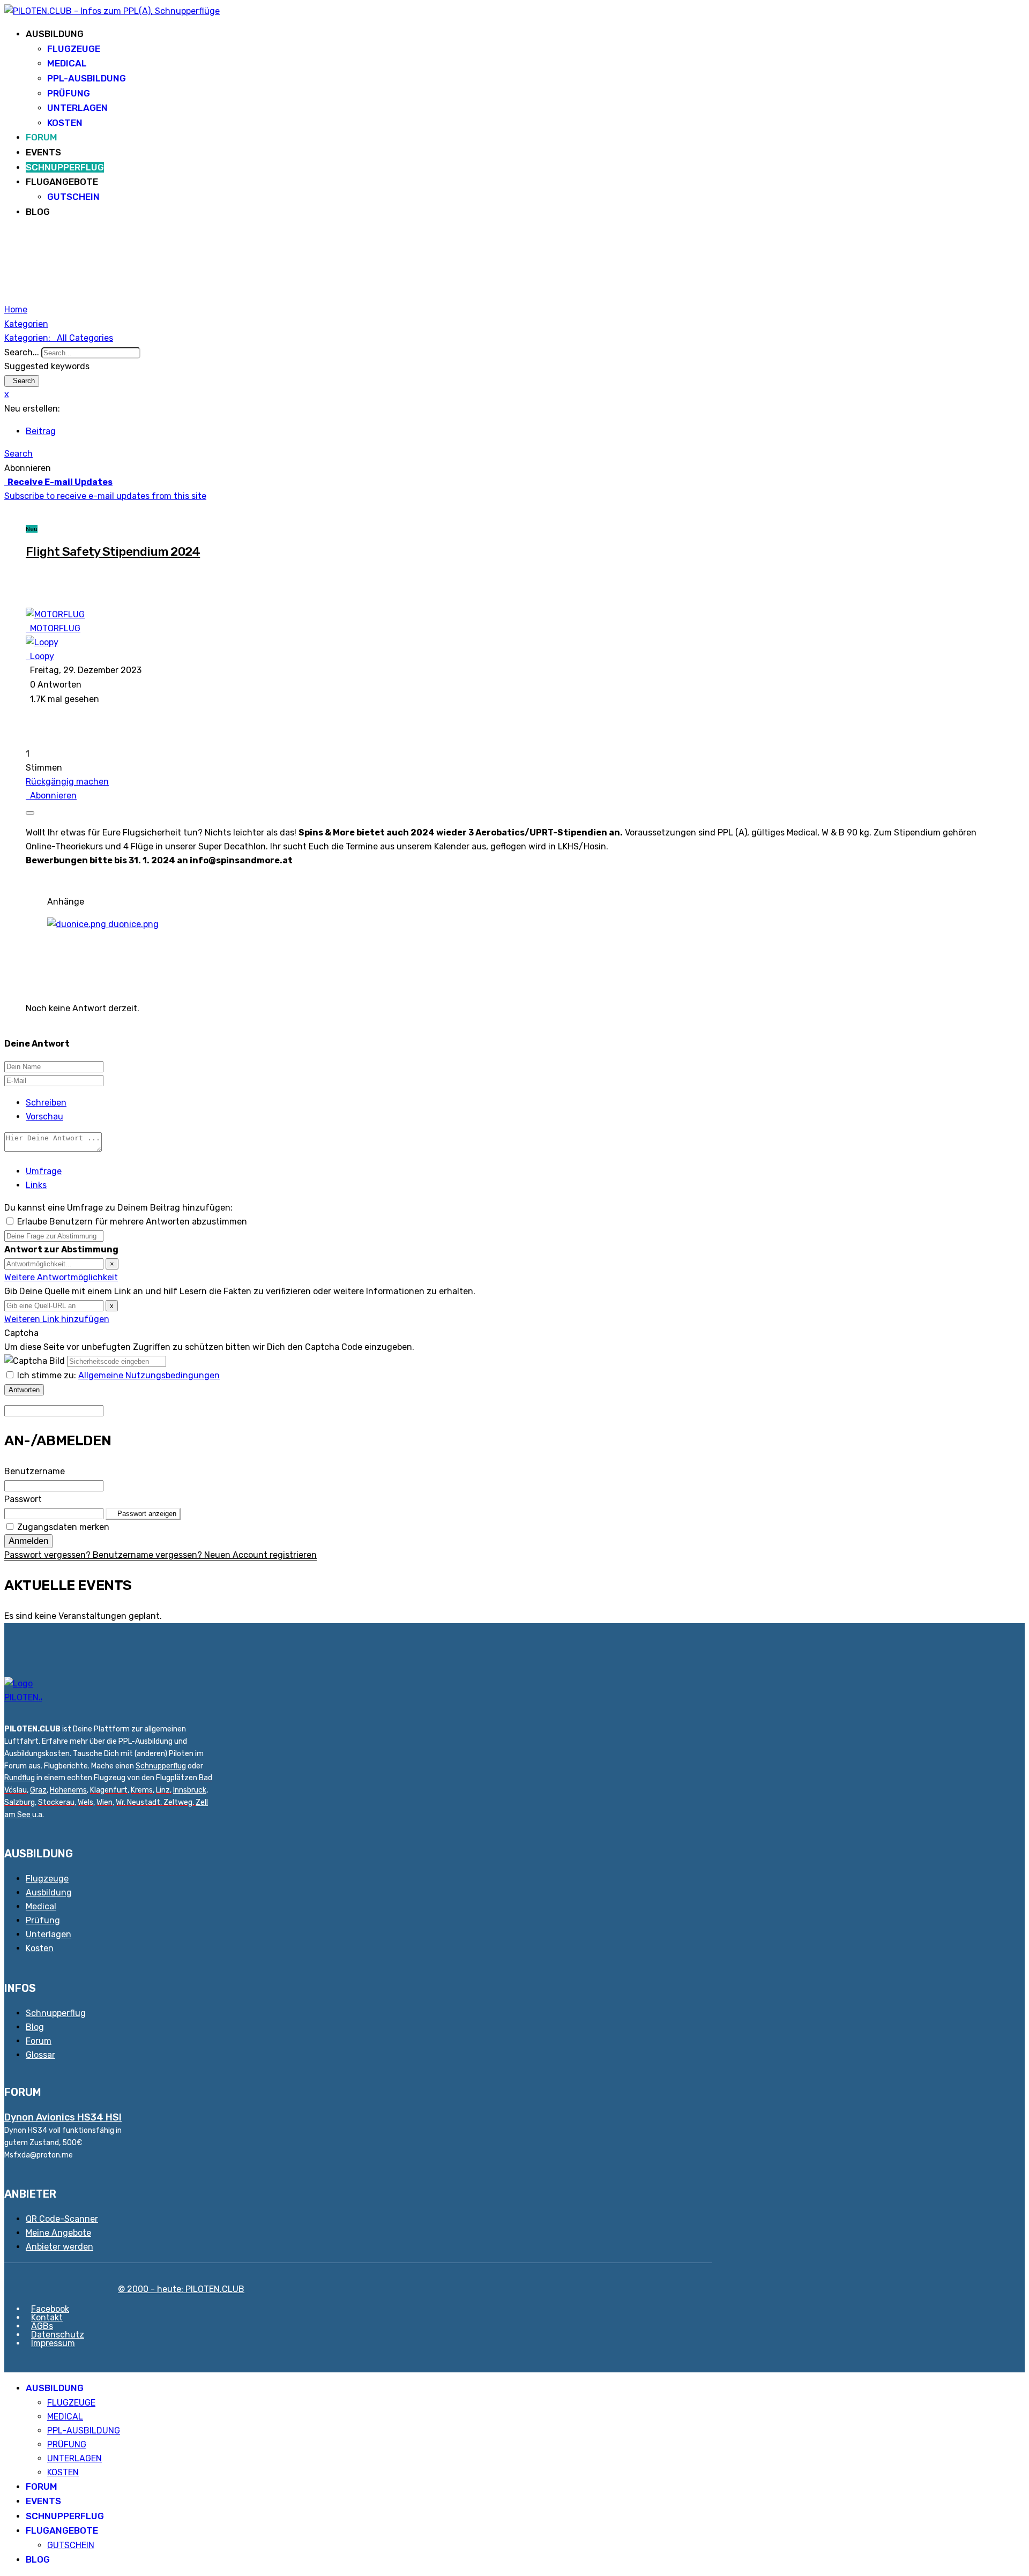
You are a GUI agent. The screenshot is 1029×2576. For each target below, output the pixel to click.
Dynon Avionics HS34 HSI (63, 2117)
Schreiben (46, 1103)
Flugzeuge (47, 1879)
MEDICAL (67, 63)
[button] (514, 454)
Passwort (23, 1499)
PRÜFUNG (69, 93)
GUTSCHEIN (73, 197)
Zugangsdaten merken (63, 1527)
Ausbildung (49, 1892)
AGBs (42, 2326)
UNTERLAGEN (77, 108)
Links (36, 1185)
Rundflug (20, 1778)
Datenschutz (58, 2335)
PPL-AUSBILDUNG (87, 78)
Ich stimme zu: (118, 1375)
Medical (41, 1906)
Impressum (53, 2343)
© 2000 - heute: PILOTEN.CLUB (181, 2289)
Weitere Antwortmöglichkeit (61, 1277)
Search (22, 381)
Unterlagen (49, 1934)
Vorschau (44, 1117)
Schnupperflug (161, 1766)
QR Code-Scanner (62, 2219)
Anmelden (28, 1541)
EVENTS (43, 152)
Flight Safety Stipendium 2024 (113, 551)
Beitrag (41, 431)
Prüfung (43, 1920)
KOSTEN (65, 123)
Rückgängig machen (67, 782)
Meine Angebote (58, 2233)
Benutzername (35, 1471)
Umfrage (44, 1171)
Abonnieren (51, 796)
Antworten (24, 1390)
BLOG (38, 212)
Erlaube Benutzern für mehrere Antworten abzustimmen (132, 1222)
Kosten (40, 1948)
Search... (22, 352)
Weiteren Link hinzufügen (57, 1319)
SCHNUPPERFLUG (65, 167)
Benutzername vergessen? (148, 1555)
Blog (35, 2027)
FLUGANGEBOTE (62, 182)
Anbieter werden (59, 2247)
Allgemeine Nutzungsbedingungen (149, 1375)
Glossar (40, 2055)
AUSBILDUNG (55, 34)
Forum (39, 2041)
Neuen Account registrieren (260, 1555)
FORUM (42, 137)
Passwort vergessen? (49, 1555)
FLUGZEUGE (74, 49)
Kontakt (47, 2317)
